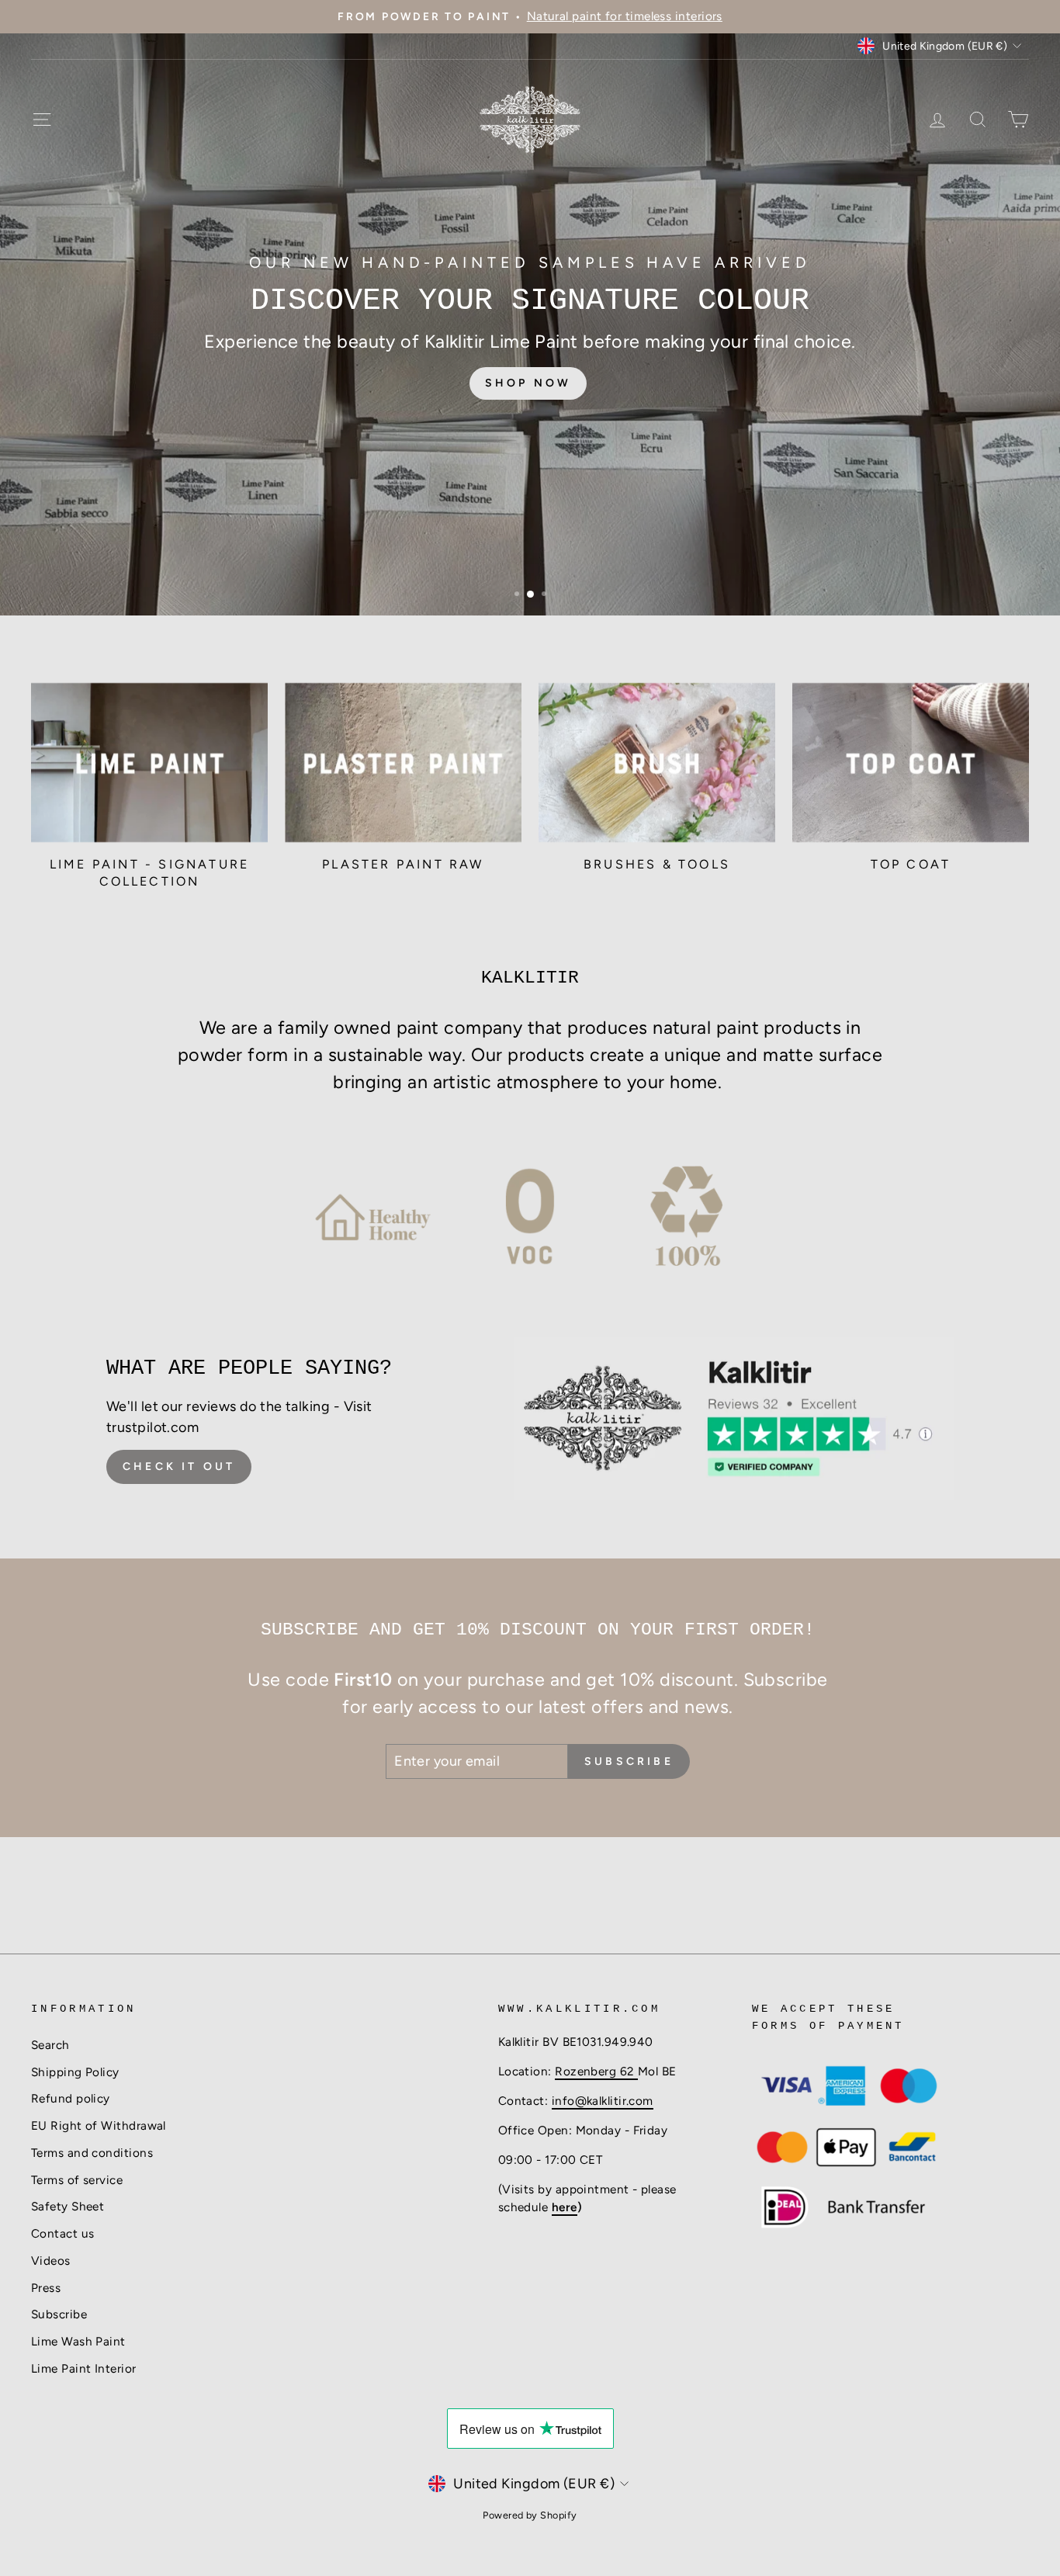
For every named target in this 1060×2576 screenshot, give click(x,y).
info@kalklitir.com (603, 2101)
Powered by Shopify (530, 2515)
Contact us (63, 2233)
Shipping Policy (75, 2072)
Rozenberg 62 (596, 2071)
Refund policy (71, 2098)
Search (50, 2045)
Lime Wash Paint (78, 2341)
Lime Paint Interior (84, 2368)
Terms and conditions (92, 2153)
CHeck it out (179, 1467)
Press (46, 2288)
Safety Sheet (68, 2206)
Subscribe (59, 2314)
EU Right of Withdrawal (99, 2125)
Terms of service (77, 2180)
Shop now (528, 372)
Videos (51, 2261)
